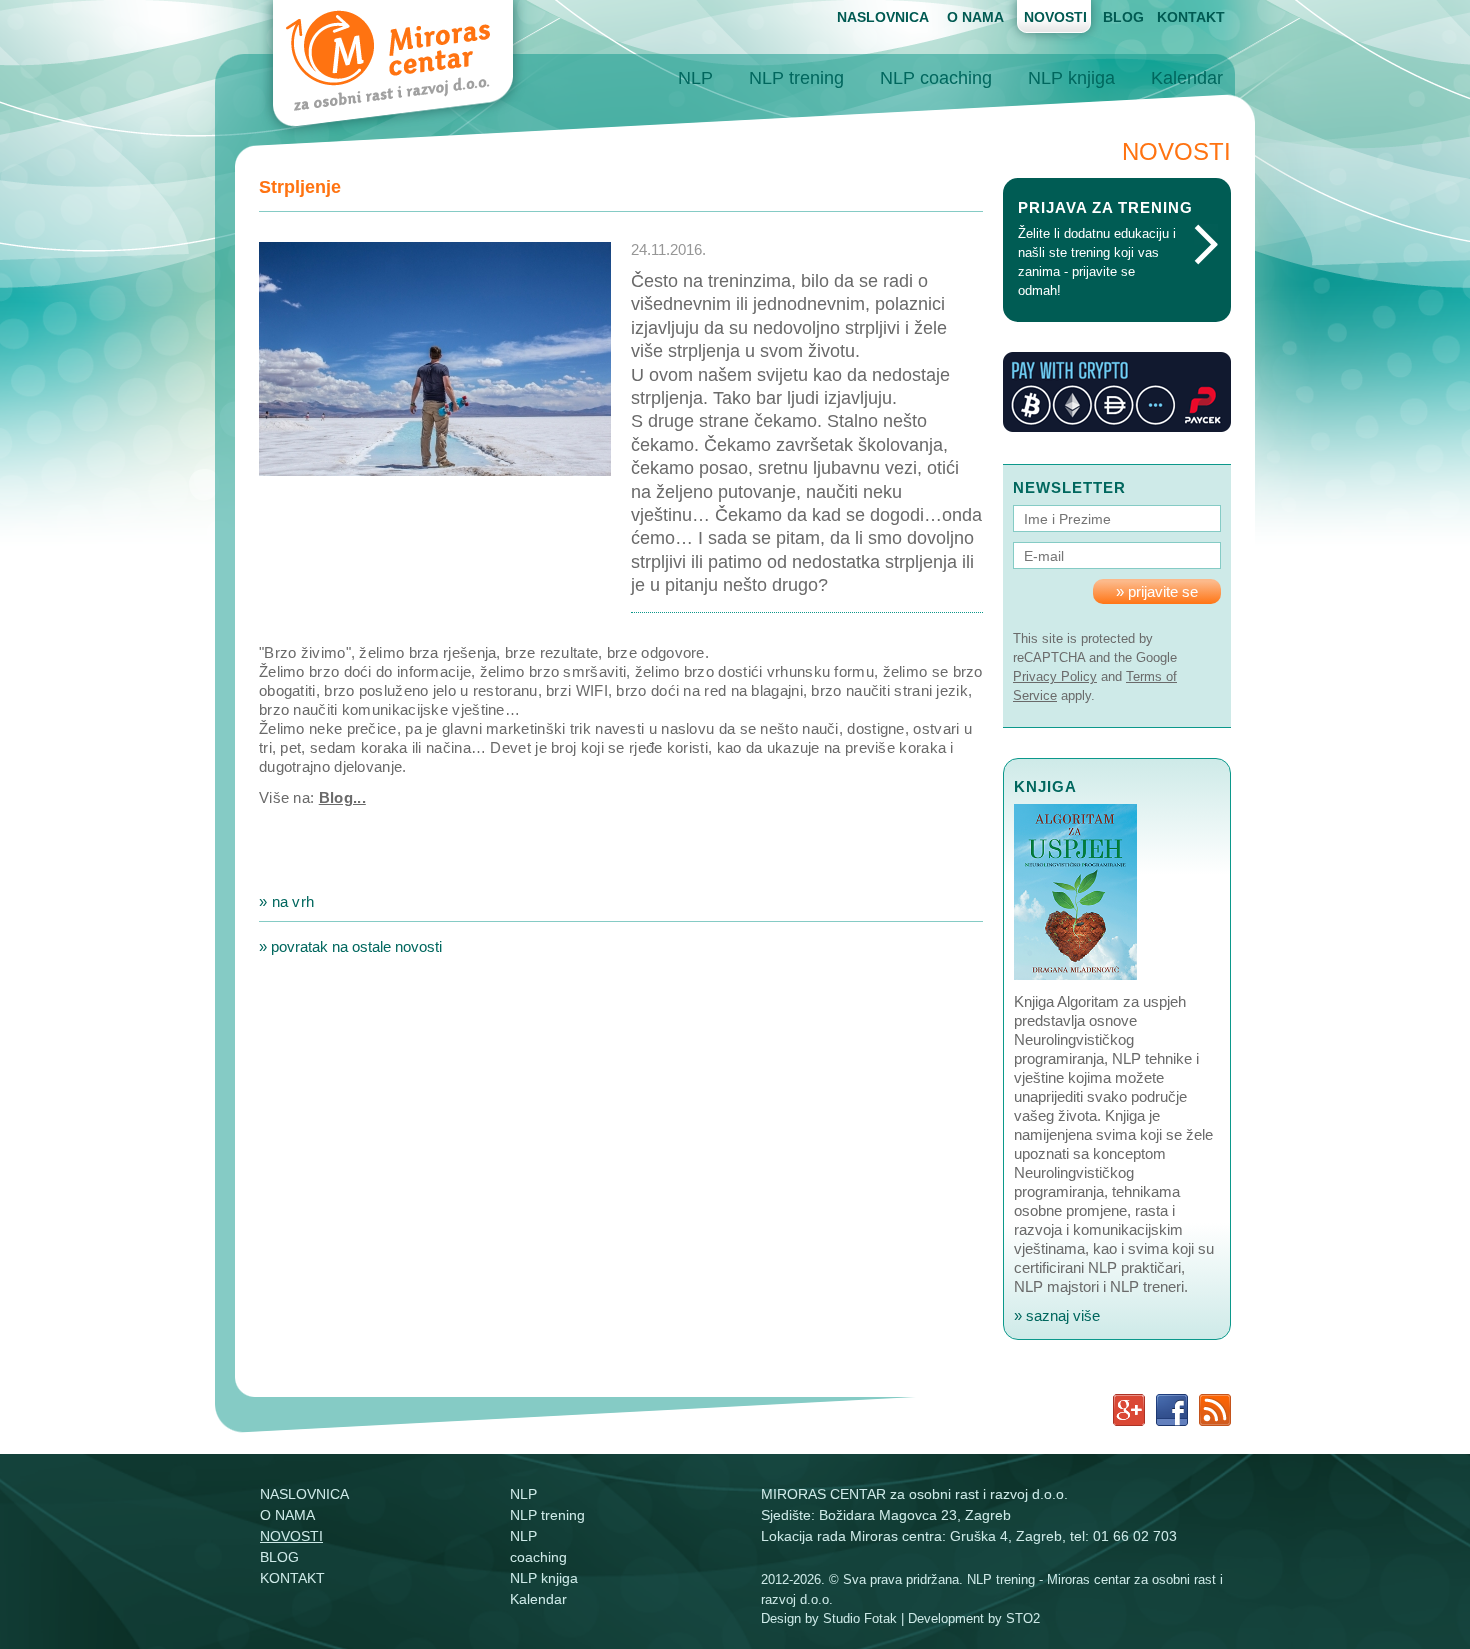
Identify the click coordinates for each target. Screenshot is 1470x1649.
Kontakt (1191, 17)
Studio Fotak (860, 1618)
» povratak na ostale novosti (350, 946)
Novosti (1055, 17)
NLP (695, 78)
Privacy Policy (1055, 676)
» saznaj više (1057, 1315)
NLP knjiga (1071, 78)
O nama (975, 17)
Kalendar (1187, 78)
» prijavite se (1157, 591)
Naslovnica (883, 17)
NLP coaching (936, 78)
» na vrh (286, 901)
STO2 (1023, 1618)
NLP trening (796, 78)
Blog (1123, 17)
